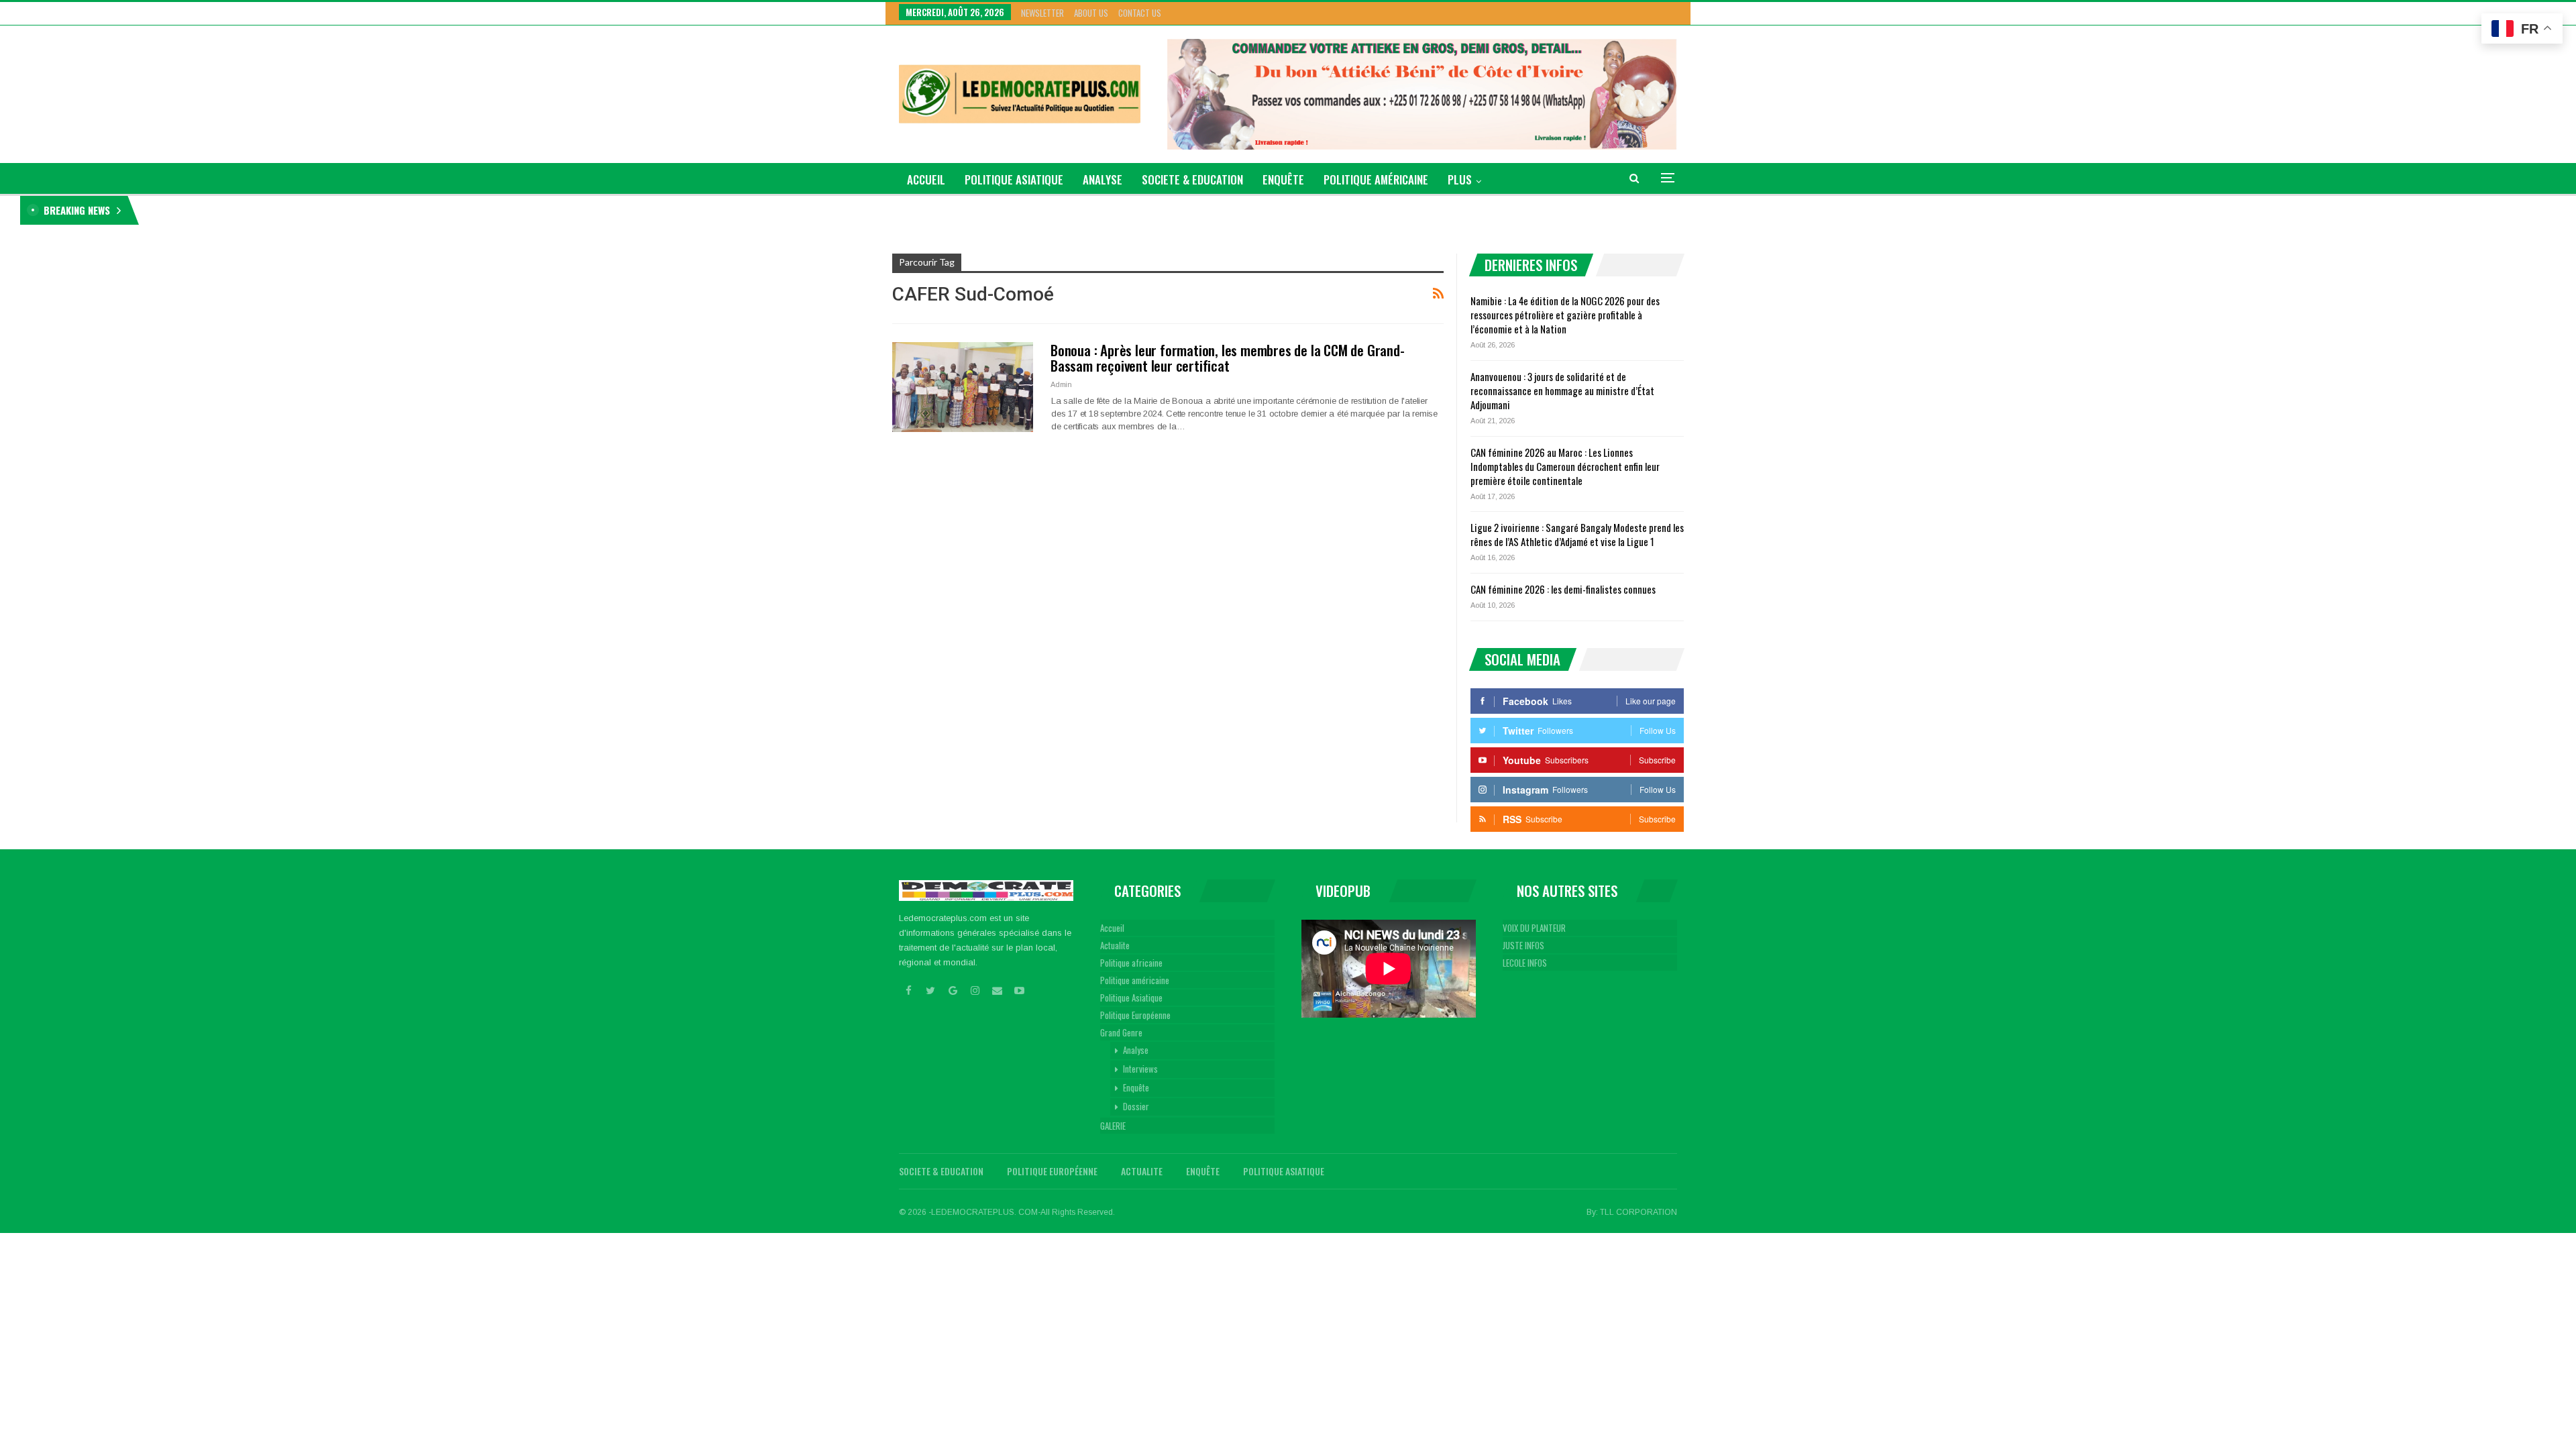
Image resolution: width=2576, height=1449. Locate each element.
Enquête (1283, 179)
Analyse (1103, 179)
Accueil (1112, 928)
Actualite (1115, 945)
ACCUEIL (926, 179)
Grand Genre (1121, 1032)
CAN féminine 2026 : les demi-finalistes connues (1563, 589)
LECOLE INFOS (1525, 963)
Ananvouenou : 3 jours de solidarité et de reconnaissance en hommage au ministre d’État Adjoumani (1562, 390)
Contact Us (1140, 13)
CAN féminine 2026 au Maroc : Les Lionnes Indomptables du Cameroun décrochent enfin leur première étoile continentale (1565, 466)
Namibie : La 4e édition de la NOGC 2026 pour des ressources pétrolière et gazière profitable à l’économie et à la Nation (362, 210)
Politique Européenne (1135, 1015)
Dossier (1136, 1106)
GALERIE (1113, 1126)
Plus (1460, 179)
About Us (1091, 13)
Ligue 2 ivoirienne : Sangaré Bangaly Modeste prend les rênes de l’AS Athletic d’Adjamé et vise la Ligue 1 (1577, 534)
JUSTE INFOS (1523, 945)
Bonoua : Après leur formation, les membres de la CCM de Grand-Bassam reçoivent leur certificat (1228, 358)
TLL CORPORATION (1639, 1212)
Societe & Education (1192, 179)
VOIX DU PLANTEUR (1534, 928)
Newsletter (1042, 13)
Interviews (1140, 1069)
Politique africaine (1131, 963)
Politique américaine (1376, 179)
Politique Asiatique (1014, 179)
